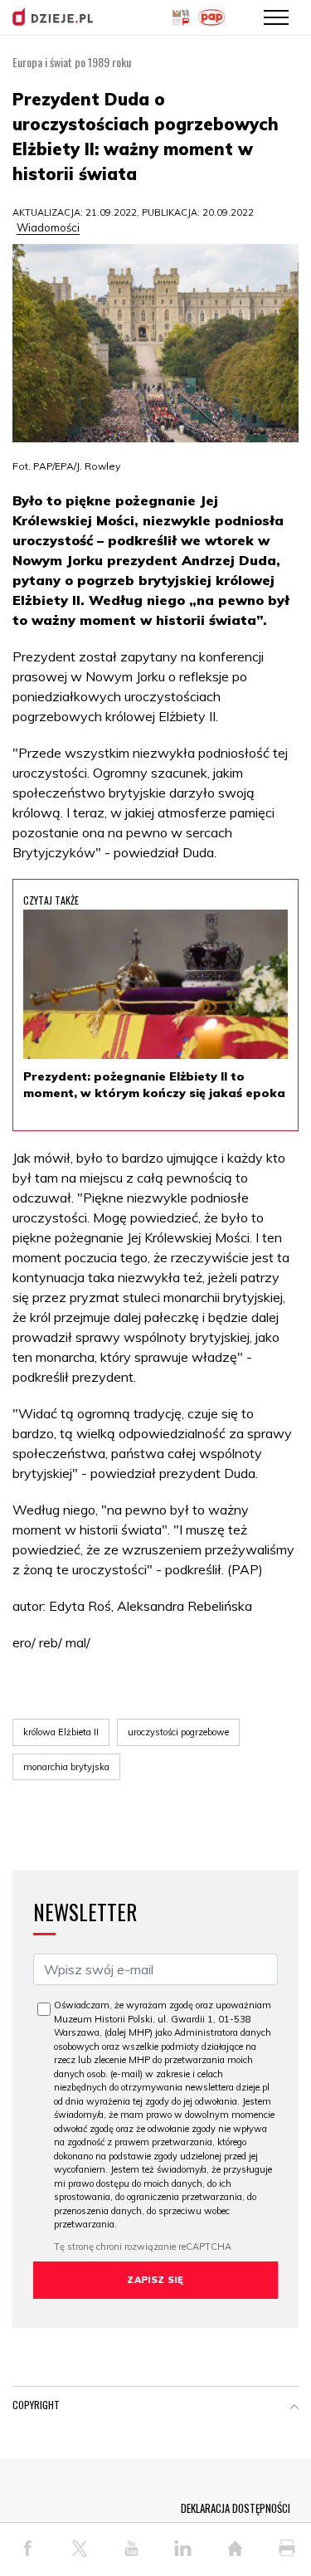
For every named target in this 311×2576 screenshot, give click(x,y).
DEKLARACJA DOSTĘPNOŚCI (236, 2508)
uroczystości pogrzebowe (178, 1732)
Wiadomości (48, 227)
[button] (294, 2408)
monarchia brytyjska (66, 1767)
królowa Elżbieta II (61, 1732)
